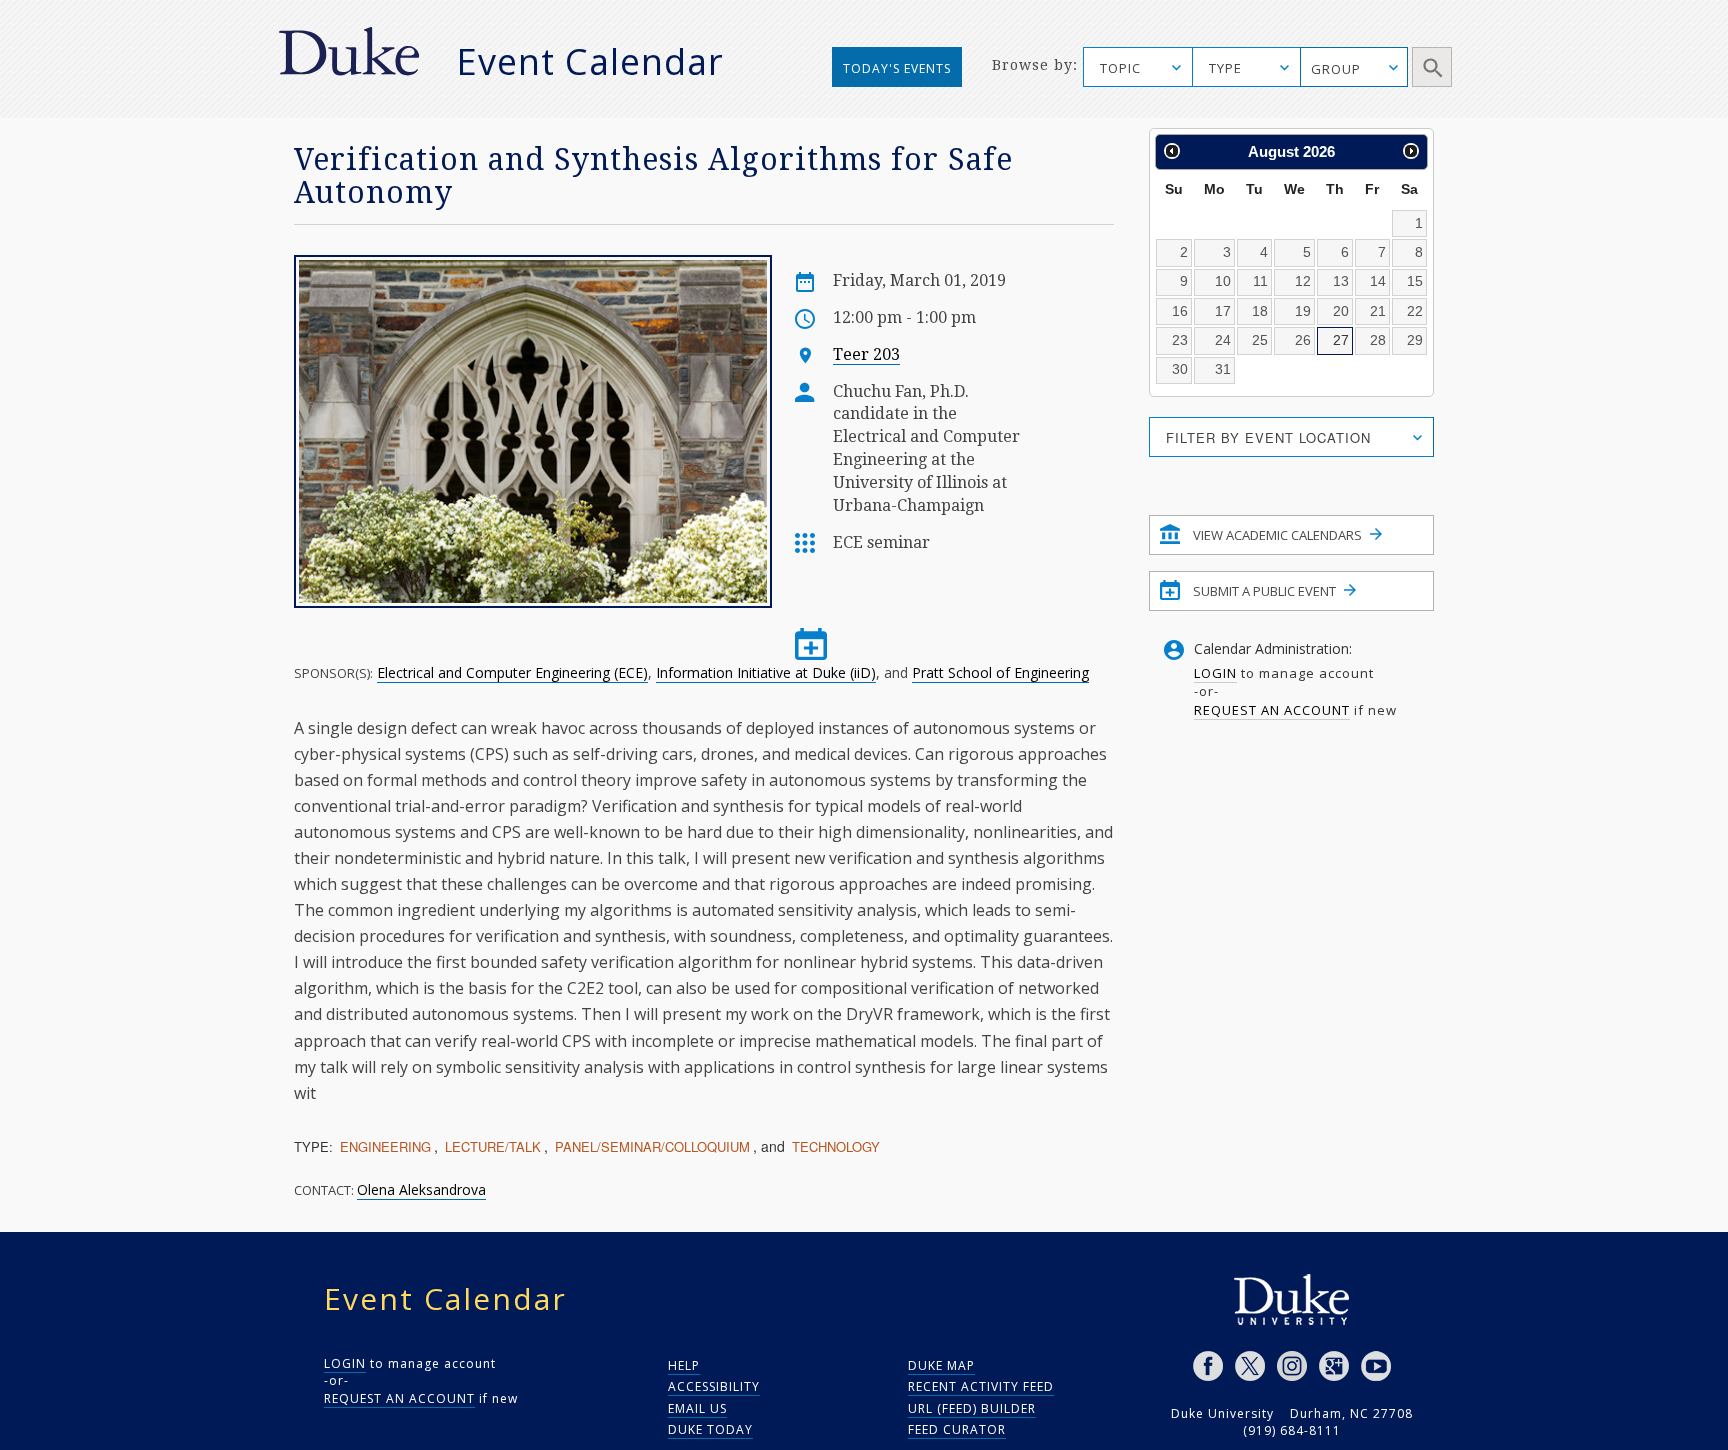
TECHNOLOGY (836, 1146)
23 (1180, 340)
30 (1180, 369)
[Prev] (1172, 151)
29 (1415, 340)
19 (1303, 311)
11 (1260, 281)
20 (1341, 311)
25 (1260, 340)
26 (1303, 340)
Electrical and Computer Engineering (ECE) (512, 672)
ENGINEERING (385, 1146)
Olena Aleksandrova (421, 1189)
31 (1223, 369)
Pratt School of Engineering (1000, 672)
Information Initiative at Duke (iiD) (766, 672)
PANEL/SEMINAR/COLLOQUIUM (652, 1146)
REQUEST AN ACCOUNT (1272, 710)
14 (1378, 281)
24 (1223, 340)
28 (1378, 340)
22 (1415, 311)
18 (1260, 311)
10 (1223, 281)
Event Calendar (590, 61)
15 (1415, 281)
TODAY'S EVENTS (897, 68)
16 (1180, 311)
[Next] (1411, 151)
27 (1341, 340)
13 (1341, 281)
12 (1303, 281)
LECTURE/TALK (493, 1146)
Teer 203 (866, 354)
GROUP (1336, 69)
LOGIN (1215, 673)
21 (1378, 311)
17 (1223, 311)
